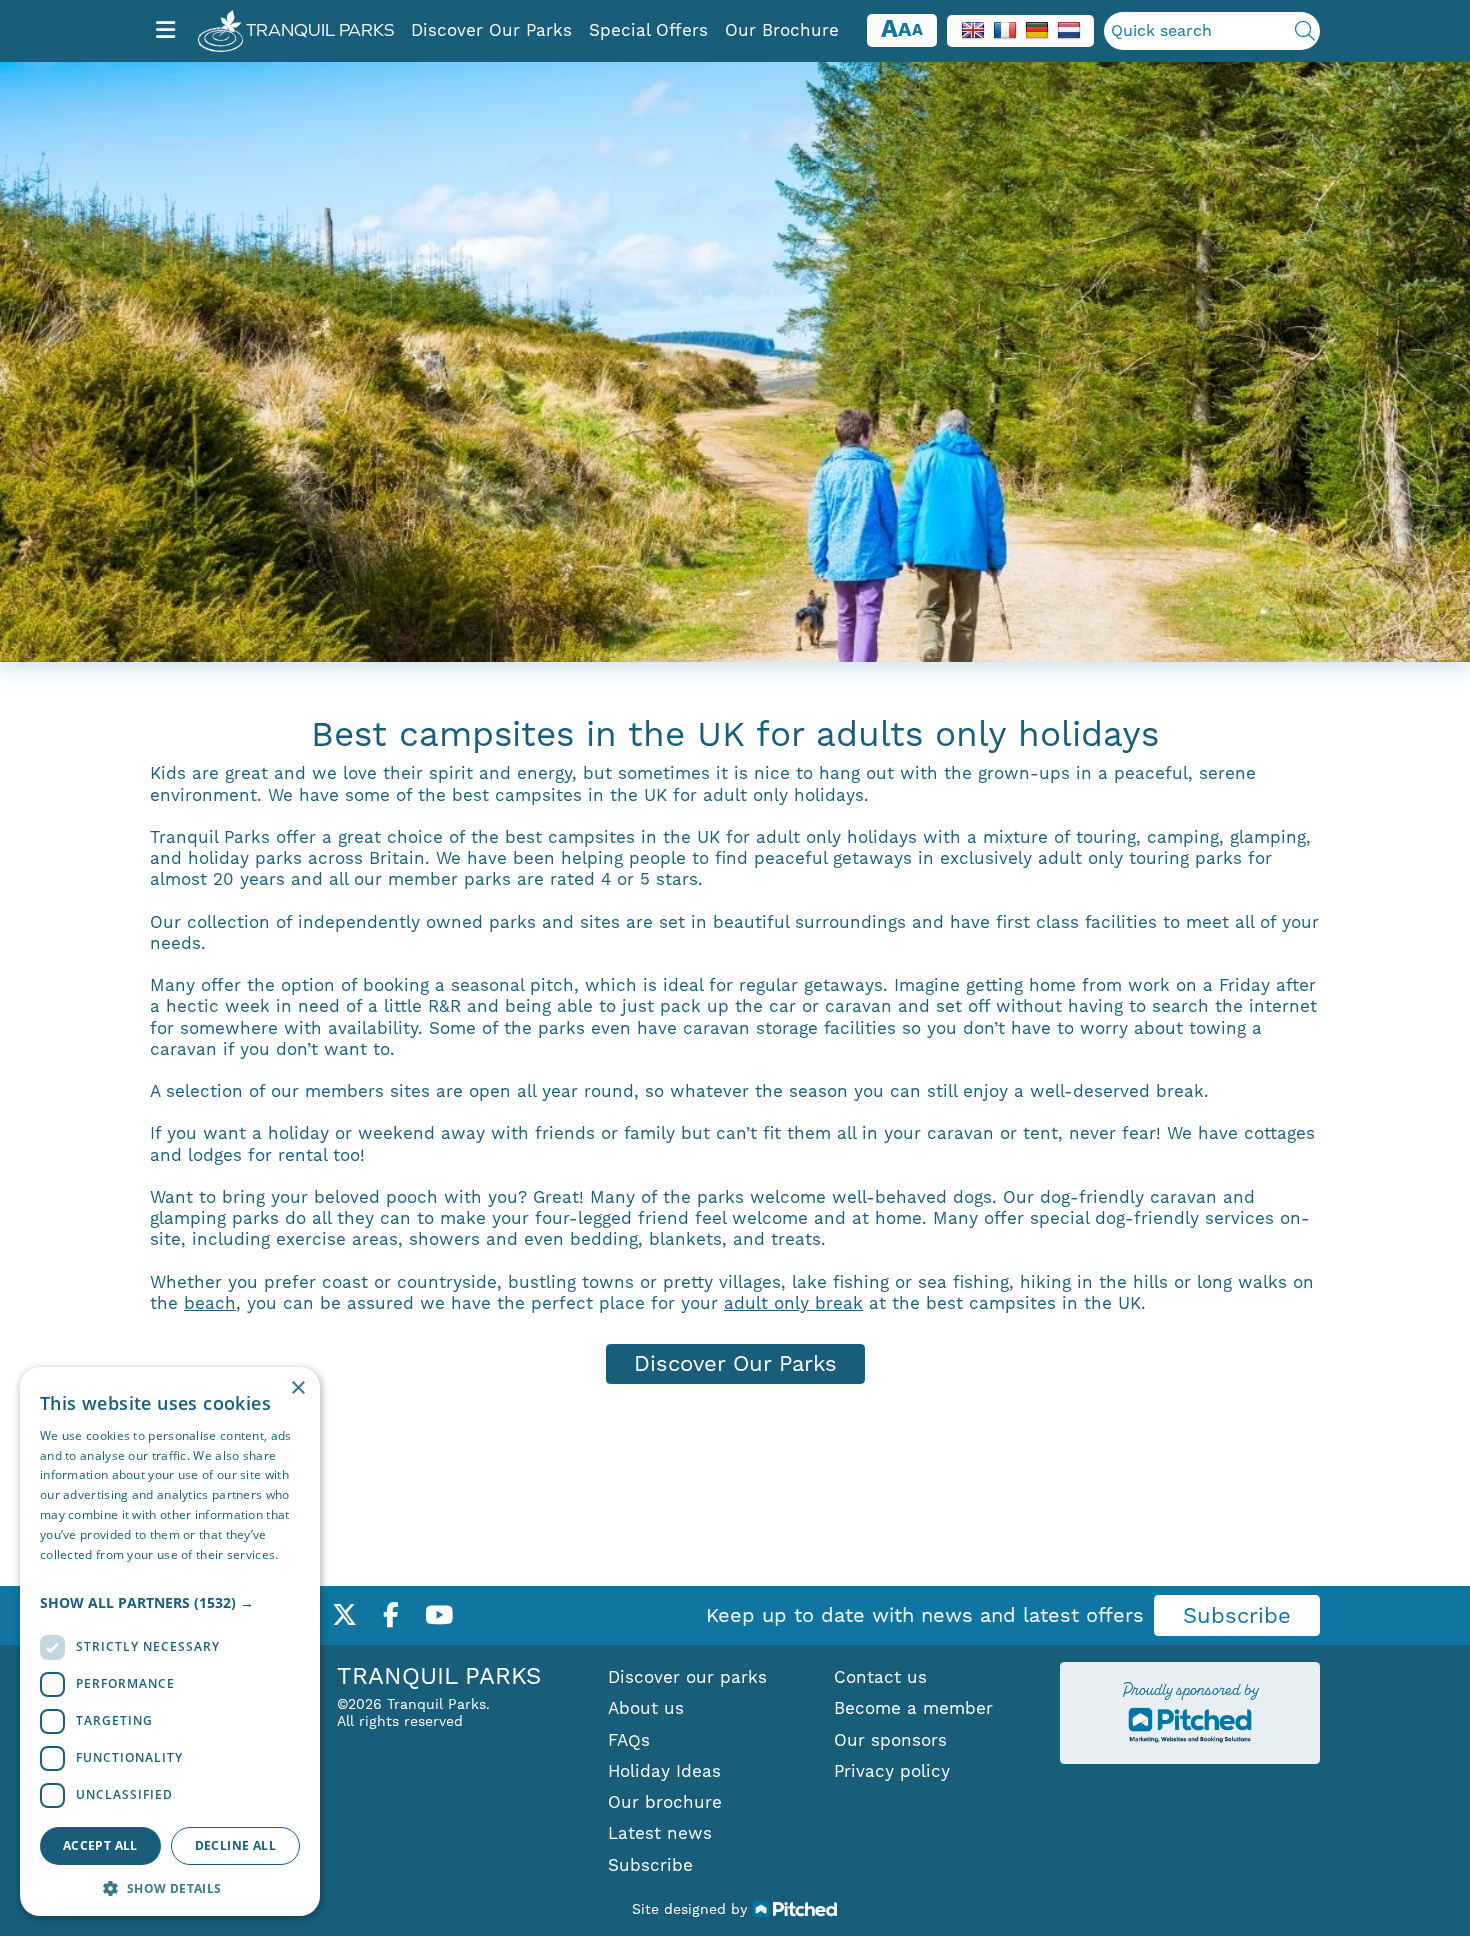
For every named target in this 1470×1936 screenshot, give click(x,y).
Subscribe (1237, 1615)
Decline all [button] (235, 1845)
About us (646, 1708)
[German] (1037, 29)
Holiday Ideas (664, 1771)
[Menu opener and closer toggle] (165, 31)
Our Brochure (782, 30)
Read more (72, 1573)
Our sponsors (890, 1740)
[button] (170, 1603)
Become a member (913, 1708)
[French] (1005, 29)
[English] (973, 29)
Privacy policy (892, 1771)
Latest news (660, 1833)
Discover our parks (687, 1677)
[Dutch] (1069, 29)
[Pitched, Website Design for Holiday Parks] (795, 1908)
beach (210, 1303)
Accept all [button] (100, 1845)
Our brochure (665, 1802)
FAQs (629, 1740)
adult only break (793, 1303)
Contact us (880, 1677)
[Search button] (1305, 31)
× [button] (297, 1388)
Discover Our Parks (491, 30)
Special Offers (648, 30)
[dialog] (170, 1641)
